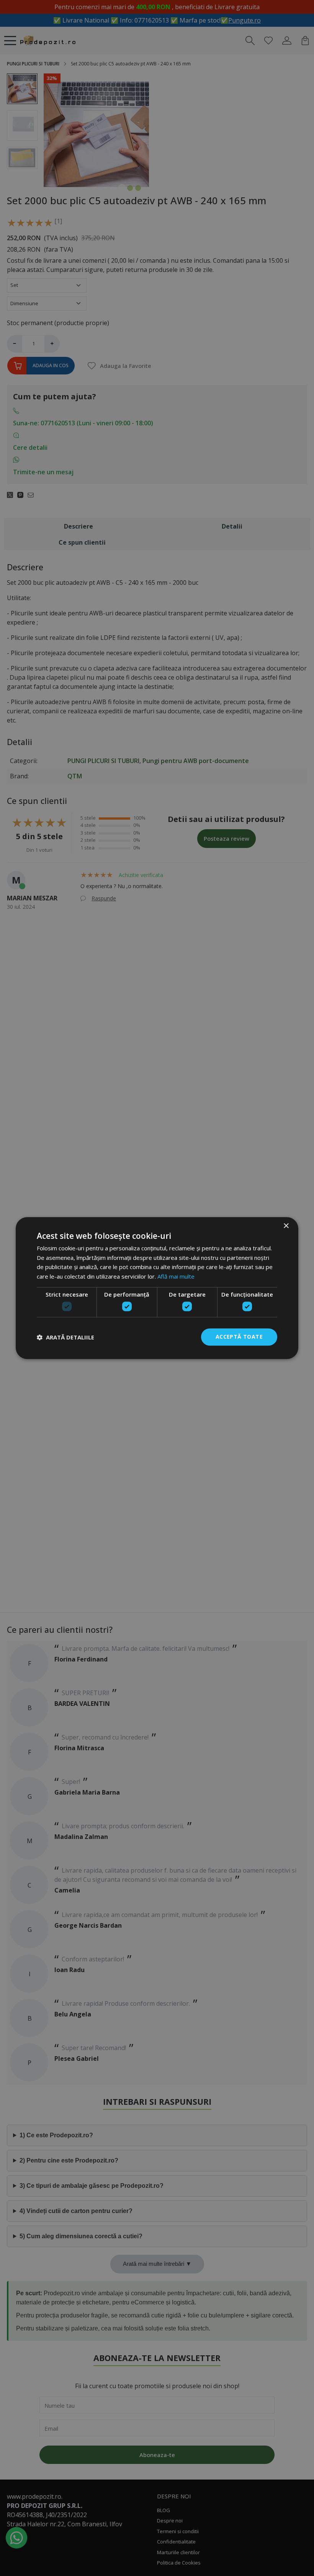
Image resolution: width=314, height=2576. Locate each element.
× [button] (286, 1226)
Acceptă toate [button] (239, 1337)
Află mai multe (176, 1276)
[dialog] (157, 1288)
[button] (65, 1337)
